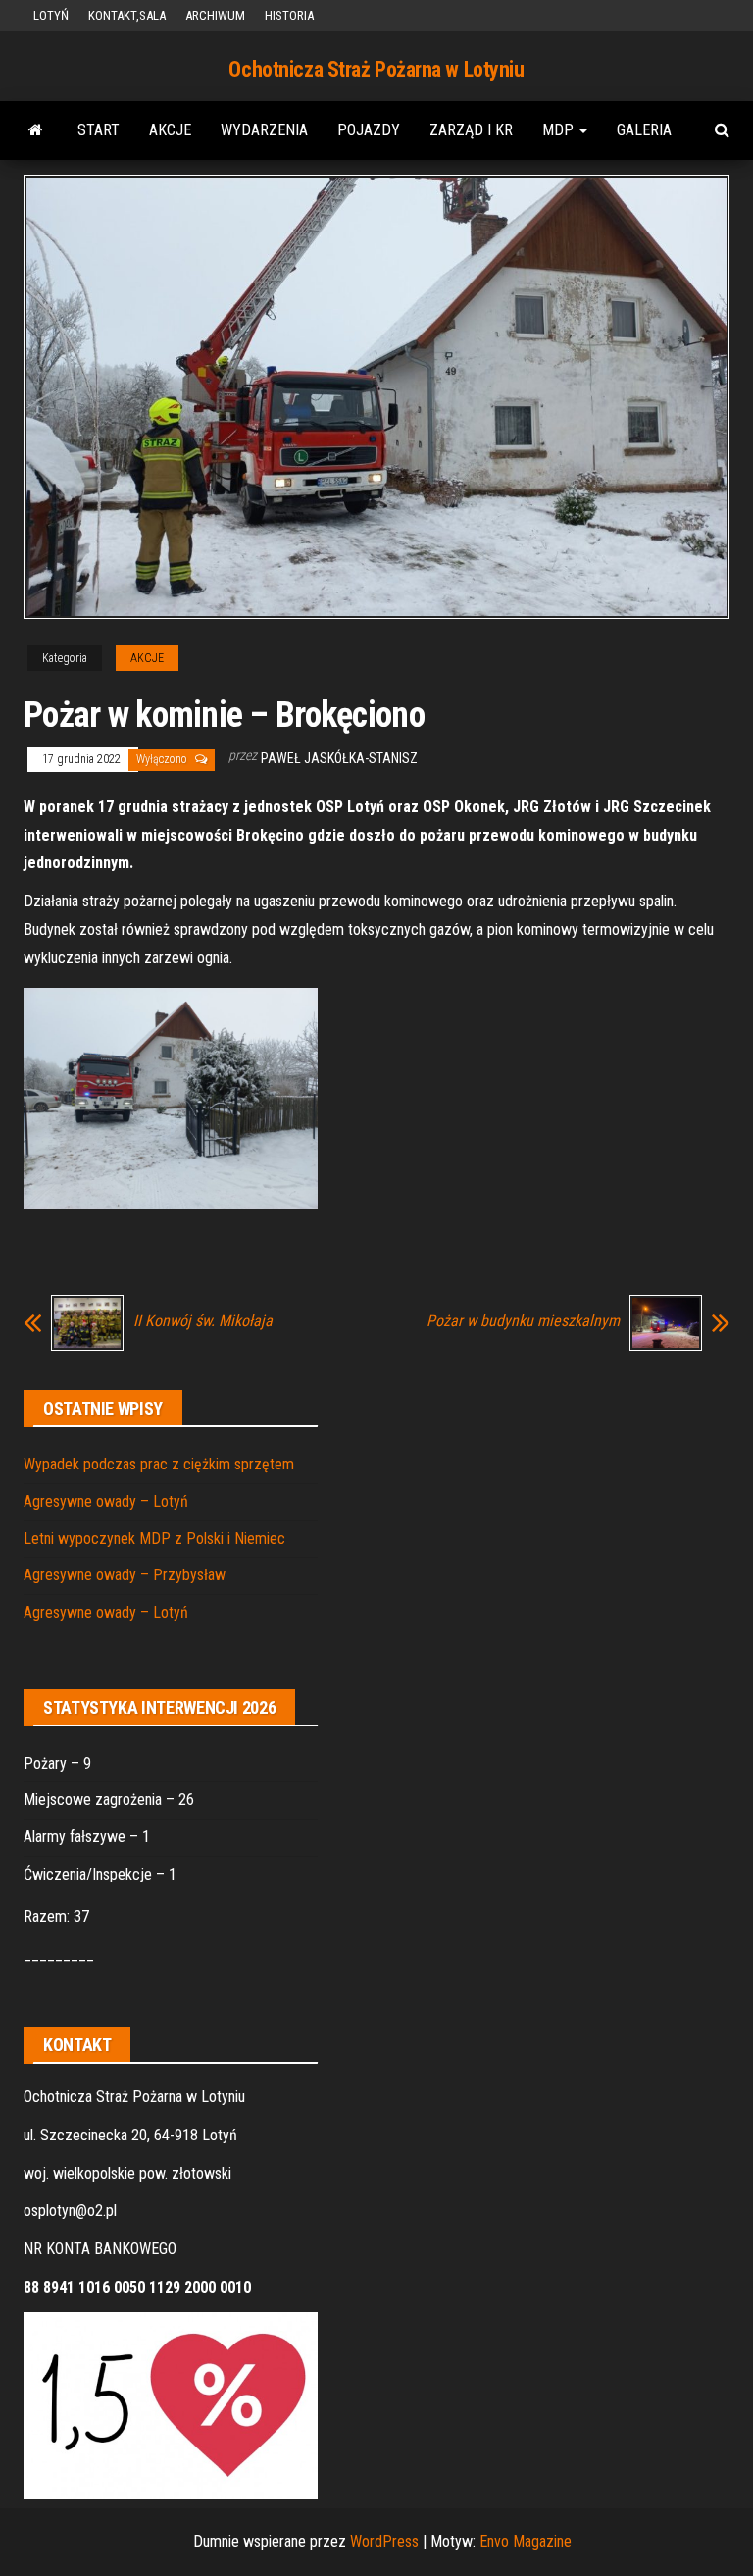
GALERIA (644, 130)
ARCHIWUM (215, 15)
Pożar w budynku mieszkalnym (523, 1321)
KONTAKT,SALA (127, 15)
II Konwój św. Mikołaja (203, 1321)
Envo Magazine (526, 2541)
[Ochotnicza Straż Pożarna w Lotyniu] (36, 130)
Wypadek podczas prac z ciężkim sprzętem (159, 1464)
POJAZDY (369, 130)
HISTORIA (289, 15)
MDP (560, 130)
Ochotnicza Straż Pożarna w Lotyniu (376, 69)
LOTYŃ (51, 15)
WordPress (384, 2541)
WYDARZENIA (264, 130)
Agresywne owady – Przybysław (125, 1575)
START (99, 130)
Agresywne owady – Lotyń (106, 1501)
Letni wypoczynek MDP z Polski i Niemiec (154, 1539)
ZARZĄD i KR (471, 130)
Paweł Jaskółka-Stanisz (339, 758)
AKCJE (170, 130)
